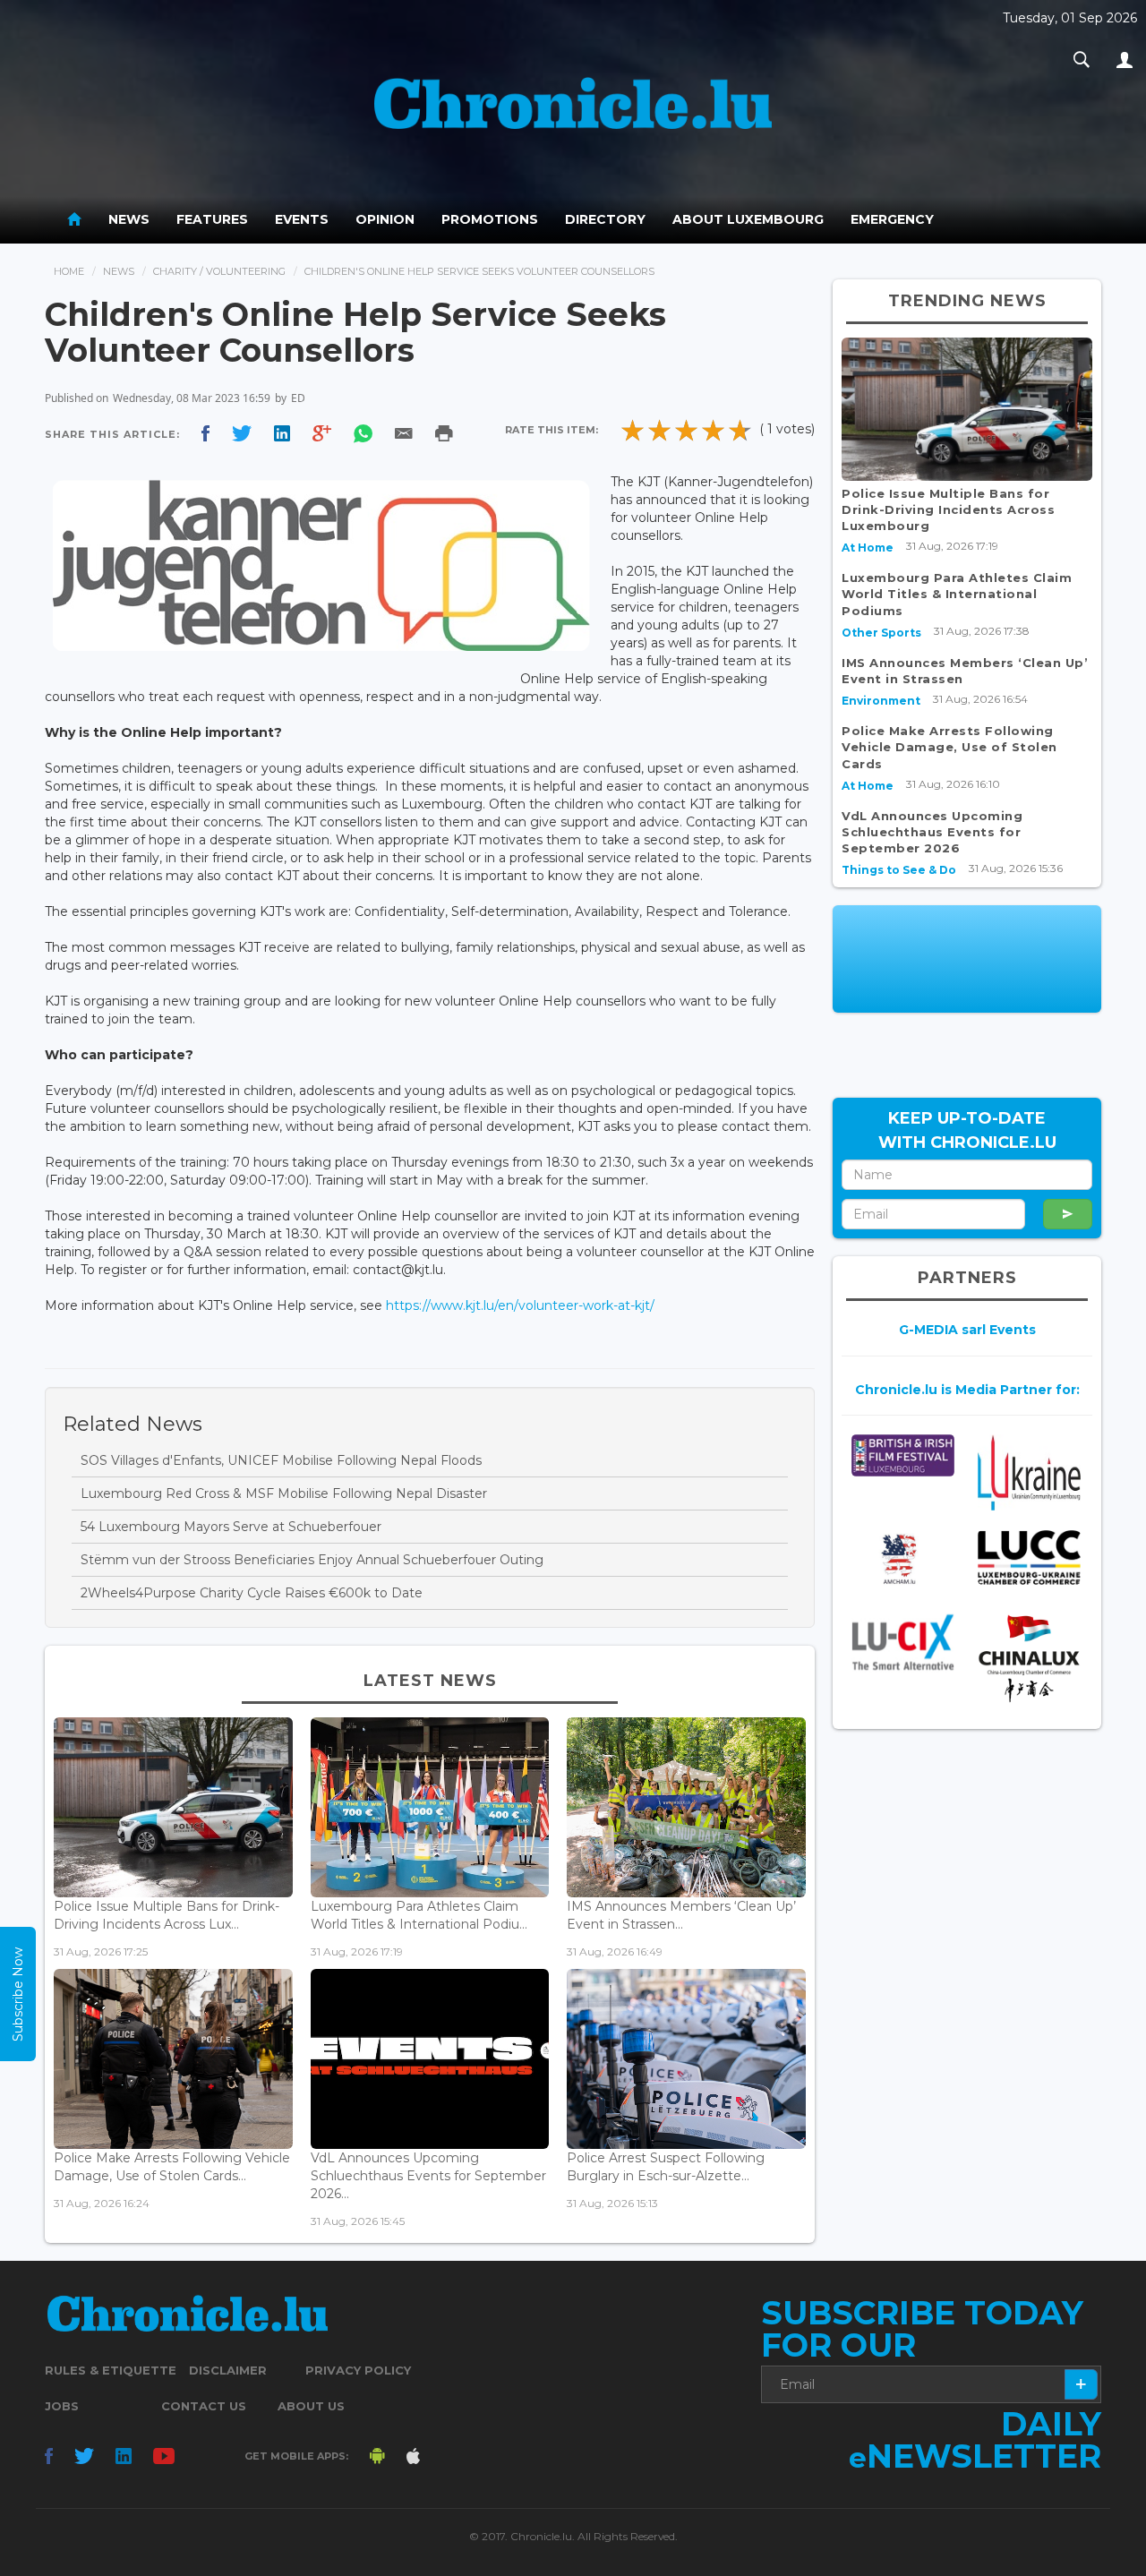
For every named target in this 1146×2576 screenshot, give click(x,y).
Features (212, 219)
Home (69, 271)
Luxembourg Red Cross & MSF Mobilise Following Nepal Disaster (284, 1493)
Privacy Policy (358, 2370)
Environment (881, 701)
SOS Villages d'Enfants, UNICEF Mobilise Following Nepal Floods (281, 1460)
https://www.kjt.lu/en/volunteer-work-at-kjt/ (520, 1305)
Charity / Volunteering (219, 271)
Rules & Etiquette (111, 2370)
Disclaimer (228, 2370)
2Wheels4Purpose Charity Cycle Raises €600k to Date (252, 1593)
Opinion (385, 219)
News (129, 219)
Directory (605, 219)
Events (302, 219)
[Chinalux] (1029, 1659)
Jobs (62, 2406)
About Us (311, 2406)
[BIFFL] (903, 1455)
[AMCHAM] (903, 1559)
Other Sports (881, 633)
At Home (868, 548)
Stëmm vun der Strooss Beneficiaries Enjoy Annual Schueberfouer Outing (312, 1560)
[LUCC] (1029, 1558)
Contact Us (204, 2406)
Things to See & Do (899, 870)
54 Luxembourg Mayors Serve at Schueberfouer (231, 1527)
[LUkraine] (1029, 1472)
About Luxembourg (748, 219)
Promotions (490, 219)
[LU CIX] (903, 1642)
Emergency (892, 219)
